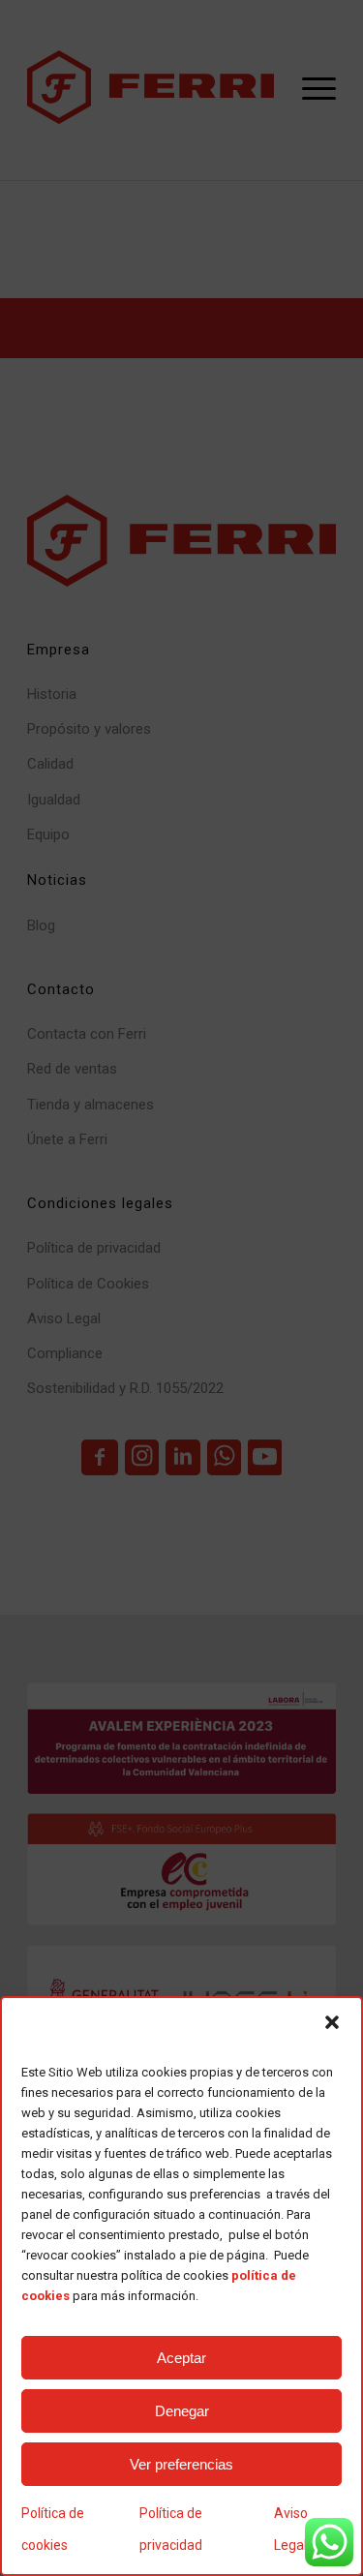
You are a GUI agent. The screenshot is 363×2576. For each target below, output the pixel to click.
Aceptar (181, 2358)
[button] (332, 2022)
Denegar (182, 2411)
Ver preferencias (181, 2464)
